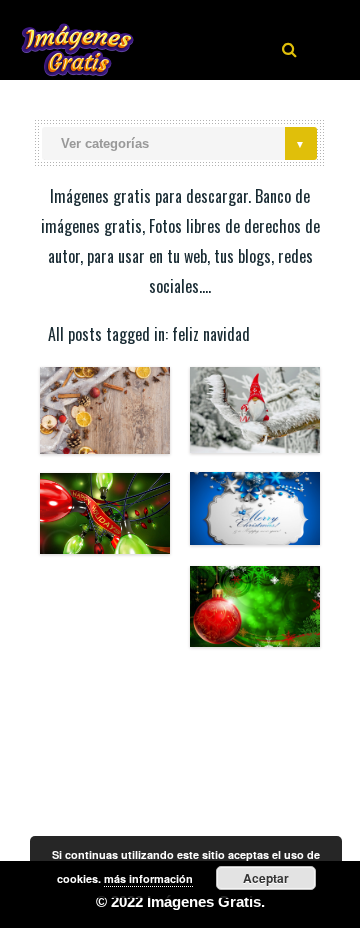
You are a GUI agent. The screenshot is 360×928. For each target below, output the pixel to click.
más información (148, 878)
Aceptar (266, 878)
